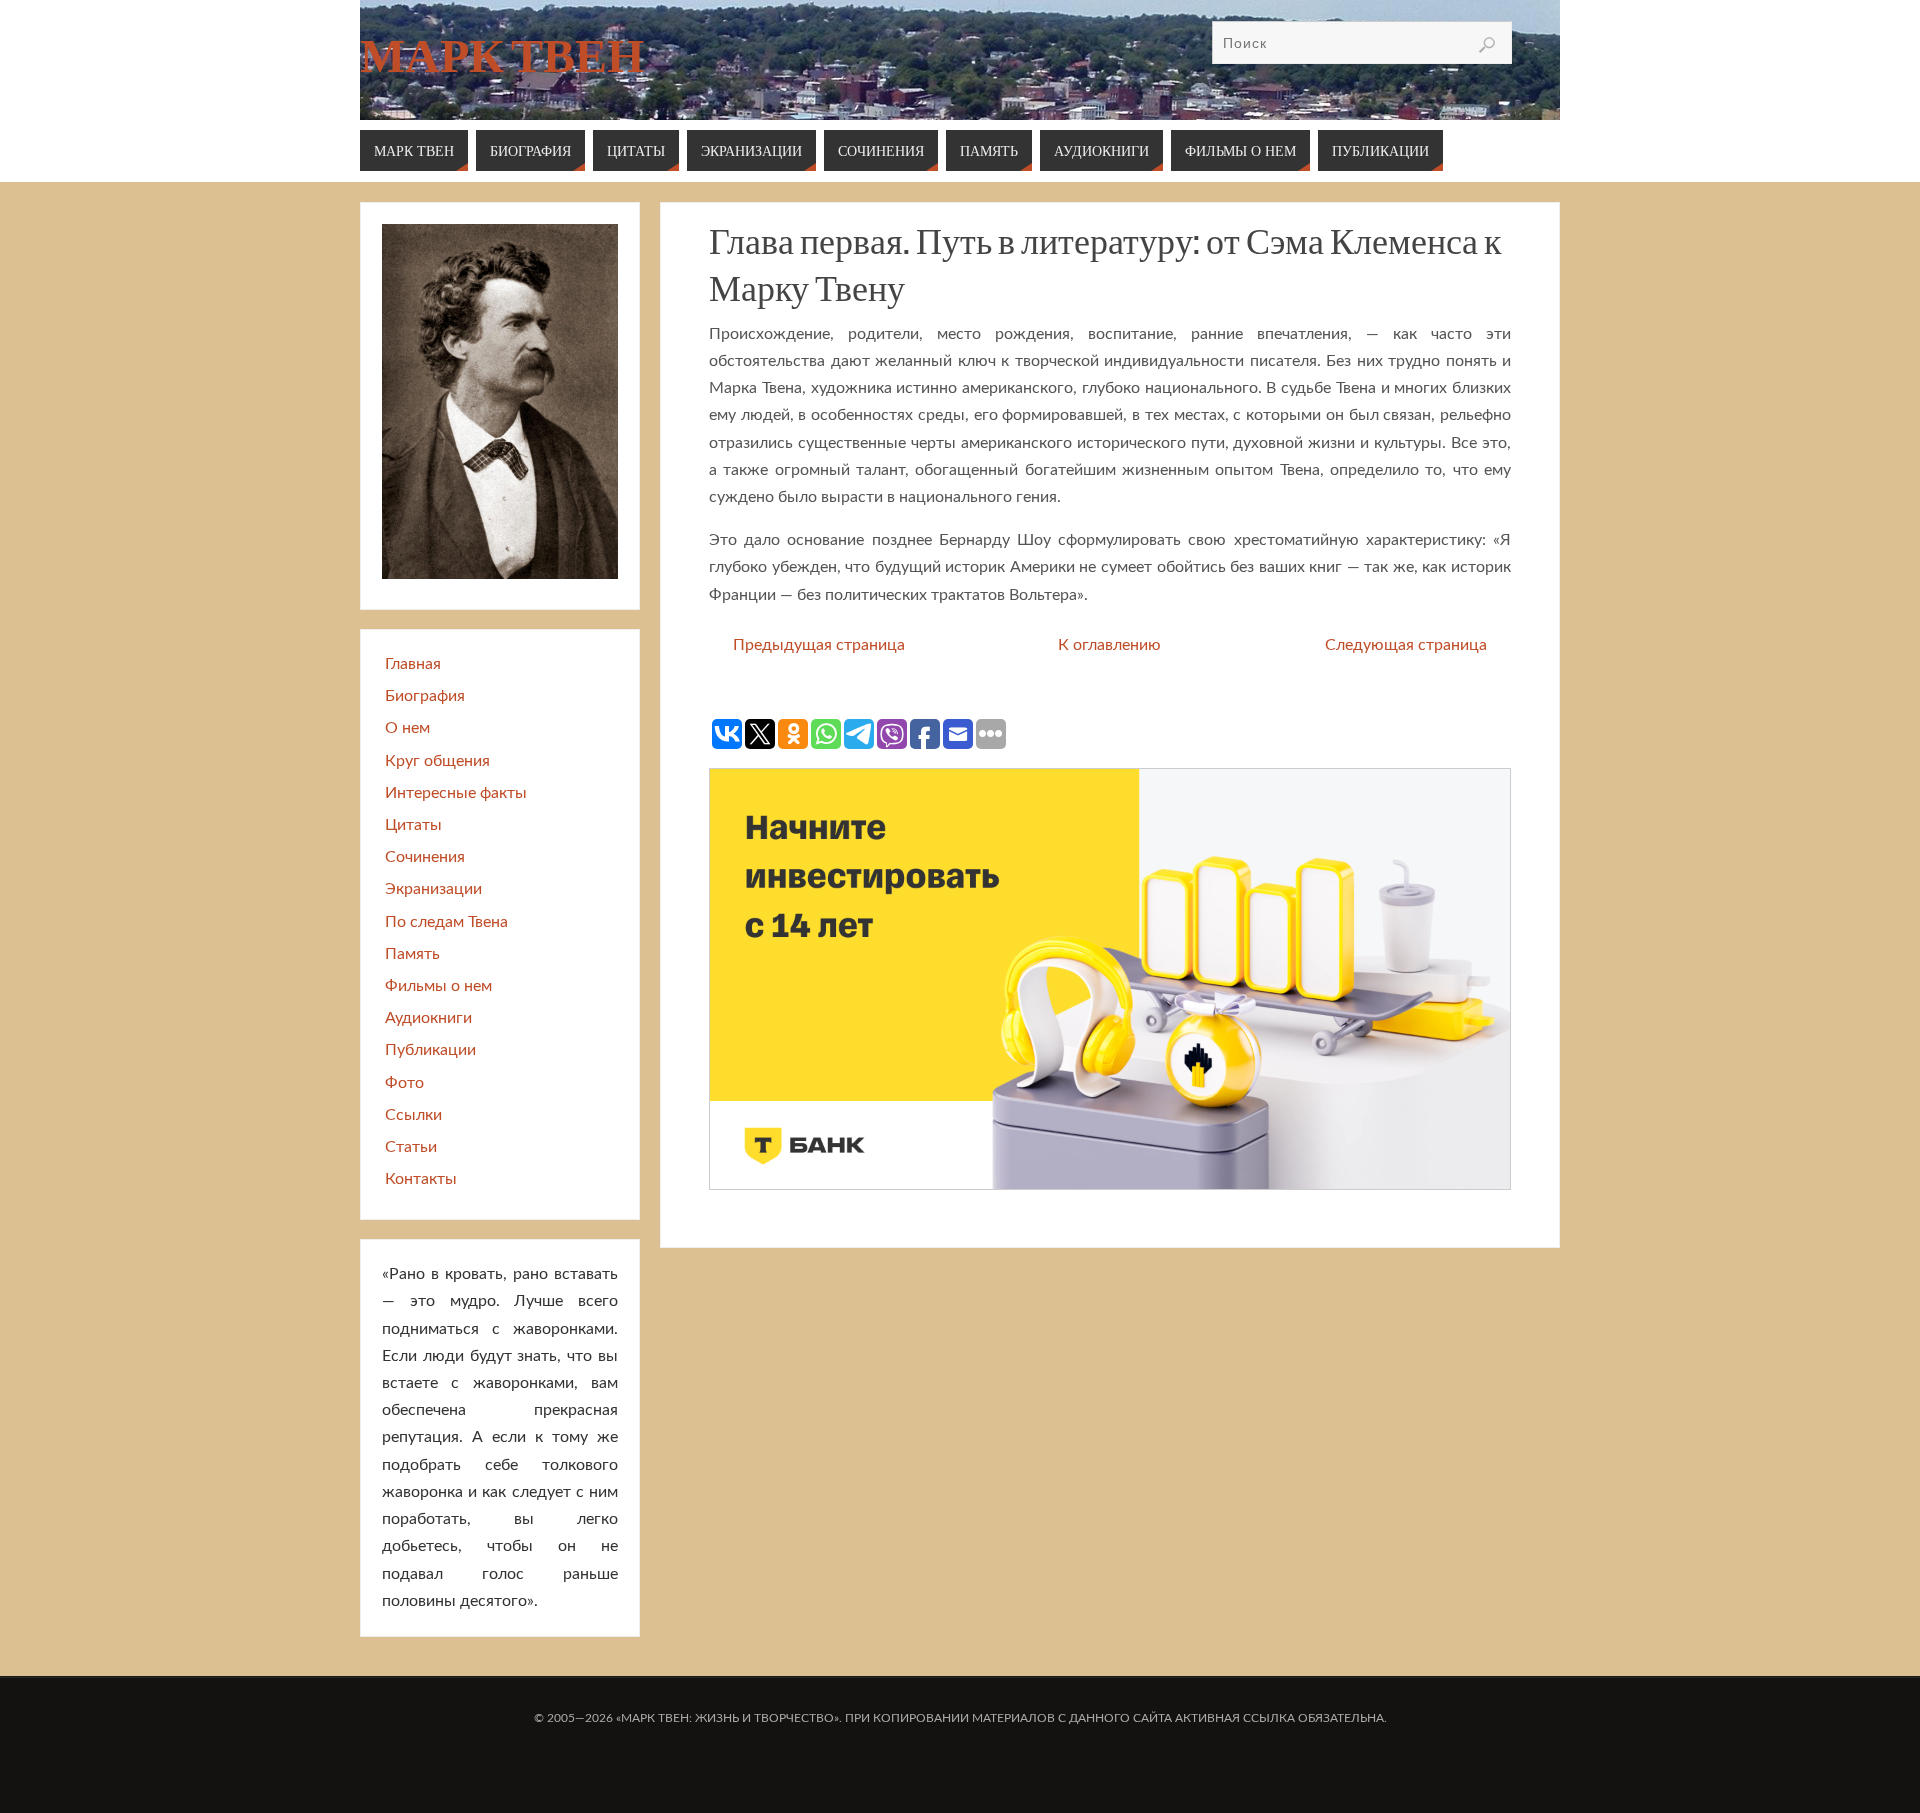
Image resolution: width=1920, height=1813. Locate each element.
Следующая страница (1406, 645)
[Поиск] (1487, 45)
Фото (404, 1083)
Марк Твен (502, 56)
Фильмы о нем (438, 986)
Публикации (430, 1050)
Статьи (411, 1147)
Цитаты (413, 825)
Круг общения (437, 761)
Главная (413, 664)
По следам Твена (446, 922)
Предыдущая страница (819, 645)
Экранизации (433, 889)
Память (412, 954)
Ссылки (413, 1115)
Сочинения (425, 857)
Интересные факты (456, 793)
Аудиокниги (428, 1018)
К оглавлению (1109, 645)
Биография (425, 696)
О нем (407, 728)
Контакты (421, 1179)
